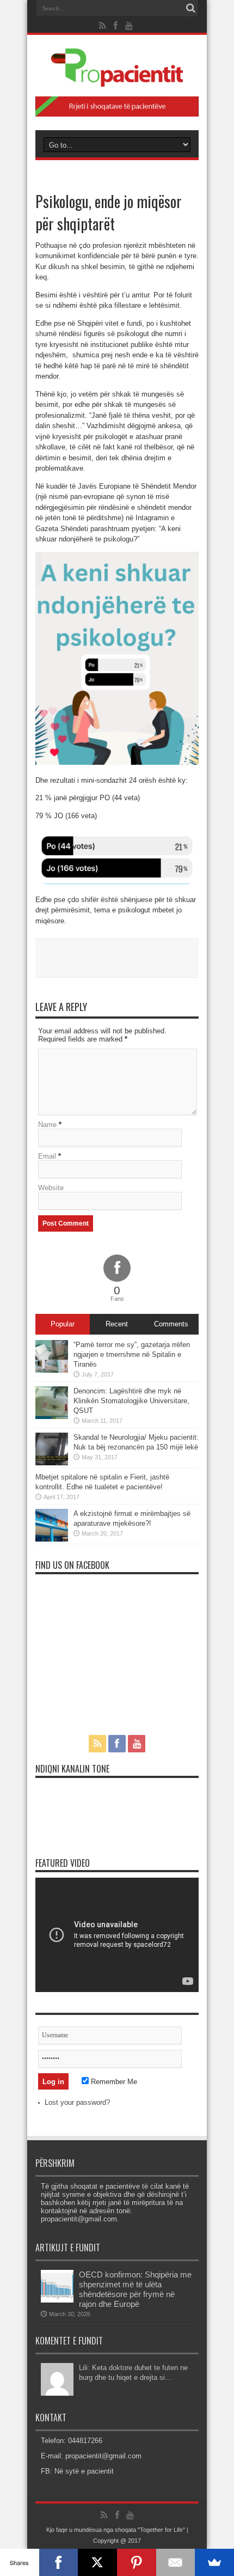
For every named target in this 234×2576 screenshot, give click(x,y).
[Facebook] (59, 2562)
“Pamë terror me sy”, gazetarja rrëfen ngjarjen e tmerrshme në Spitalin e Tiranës (132, 1354)
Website (51, 1188)
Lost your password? (77, 2102)
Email (47, 1156)
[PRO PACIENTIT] (117, 78)
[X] (97, 2562)
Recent (117, 1324)
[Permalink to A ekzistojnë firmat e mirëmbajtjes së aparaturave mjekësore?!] (52, 1539)
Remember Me (113, 2082)
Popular (63, 1324)
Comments (171, 1324)
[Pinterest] (137, 2562)
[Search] (190, 8)
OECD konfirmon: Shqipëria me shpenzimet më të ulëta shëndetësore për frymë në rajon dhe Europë (135, 2289)
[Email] (176, 2562)
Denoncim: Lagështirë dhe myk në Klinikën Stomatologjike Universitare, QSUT (131, 1401)
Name (47, 1125)
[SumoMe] (214, 2562)
